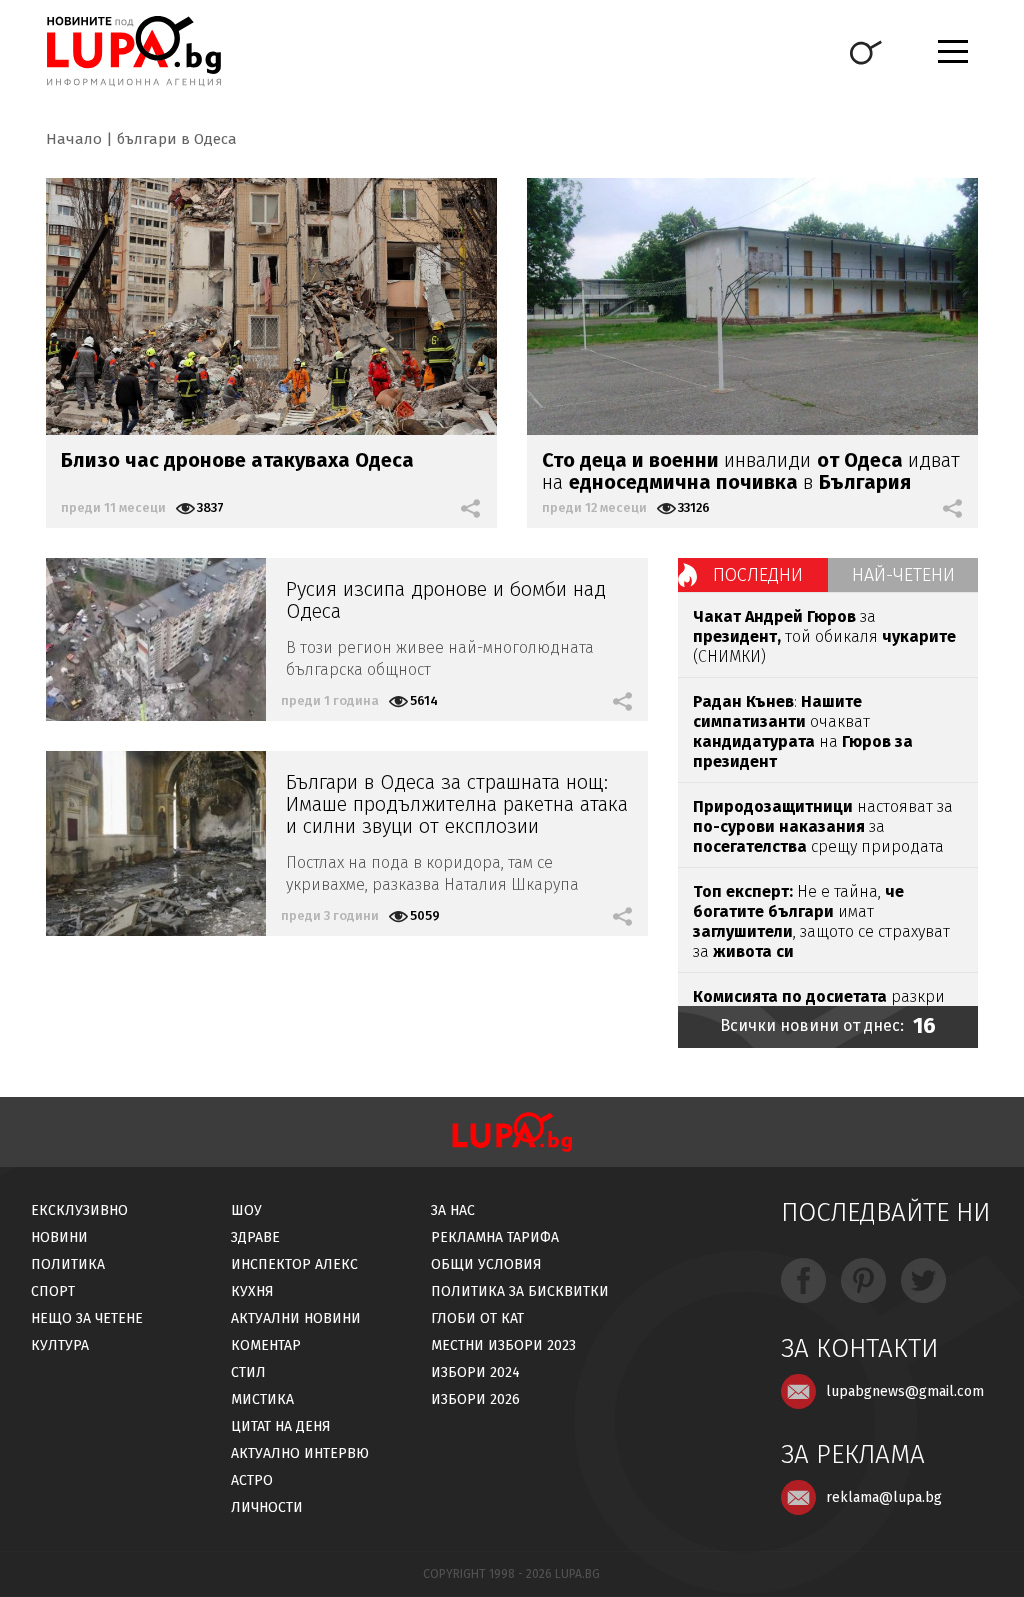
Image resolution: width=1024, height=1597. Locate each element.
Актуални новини (296, 1318)
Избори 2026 (475, 1399)
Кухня (252, 1291)
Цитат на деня (281, 1426)
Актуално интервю (300, 1453)
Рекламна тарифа (495, 1237)
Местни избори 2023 (503, 1345)
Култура (60, 1345)
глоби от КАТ (477, 1318)
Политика (68, 1264)
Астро (252, 1480)
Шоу (246, 1210)
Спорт (53, 1291)
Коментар (266, 1345)
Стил (248, 1372)
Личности (267, 1507)
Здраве (255, 1237)
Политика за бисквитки (520, 1291)
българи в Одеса (177, 139)
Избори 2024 (475, 1372)
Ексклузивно (79, 1210)
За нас (453, 1210)
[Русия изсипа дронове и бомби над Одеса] (156, 639)
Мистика (262, 1399)
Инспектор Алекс (294, 1264)
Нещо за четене (87, 1318)
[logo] (133, 51)
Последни (758, 575)
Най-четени (903, 575)
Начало (74, 139)
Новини (59, 1237)
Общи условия (486, 1264)
